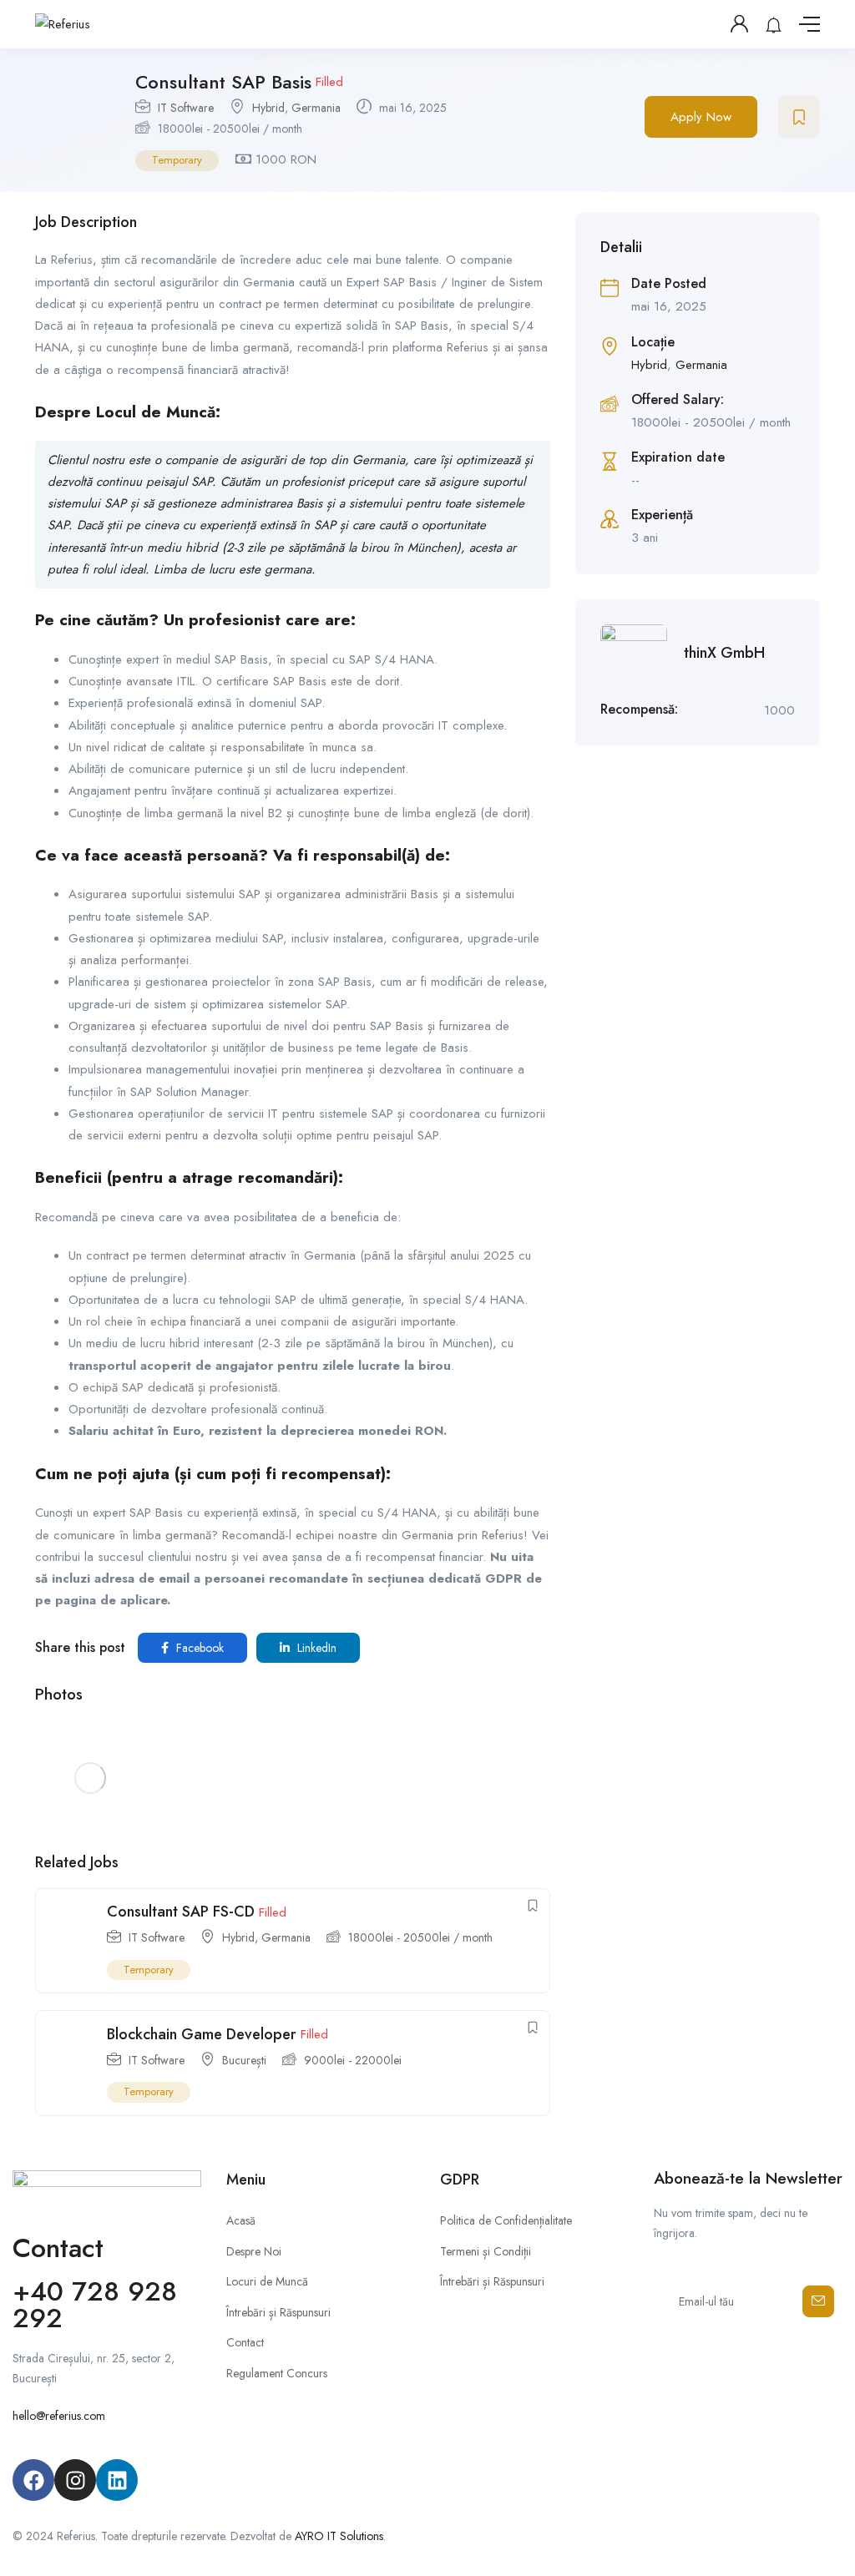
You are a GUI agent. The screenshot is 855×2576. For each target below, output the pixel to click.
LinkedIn (315, 1648)
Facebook (198, 1648)
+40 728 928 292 (95, 2305)
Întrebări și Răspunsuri (278, 2312)
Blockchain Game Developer (202, 2034)
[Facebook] (33, 2480)
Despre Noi (254, 2251)
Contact (245, 2342)
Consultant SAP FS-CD (181, 1912)
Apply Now (701, 117)
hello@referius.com (59, 2416)
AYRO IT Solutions (339, 2536)
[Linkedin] (117, 2480)
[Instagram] (75, 2480)
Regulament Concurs (277, 2373)
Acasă (241, 2220)
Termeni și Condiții (486, 2251)
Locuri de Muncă (267, 2281)
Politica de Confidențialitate (506, 2220)
